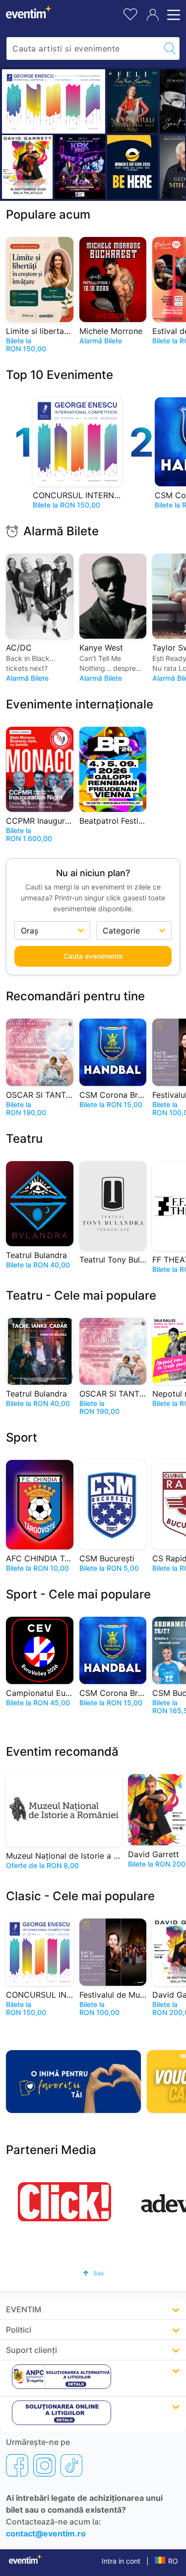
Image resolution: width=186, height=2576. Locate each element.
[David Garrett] (27, 167)
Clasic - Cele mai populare (80, 1896)
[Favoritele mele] (130, 13)
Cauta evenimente (93, 956)
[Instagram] (44, 2465)
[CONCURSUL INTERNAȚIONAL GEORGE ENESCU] (54, 101)
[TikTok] (71, 2465)
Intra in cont (121, 2561)
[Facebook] (17, 2465)
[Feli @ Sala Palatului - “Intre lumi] (132, 101)
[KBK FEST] (80, 167)
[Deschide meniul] (172, 15)
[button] (93, 2273)
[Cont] (153, 15)
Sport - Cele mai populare (78, 1594)
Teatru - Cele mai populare (81, 1295)
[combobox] (83, 48)
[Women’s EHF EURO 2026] (132, 167)
